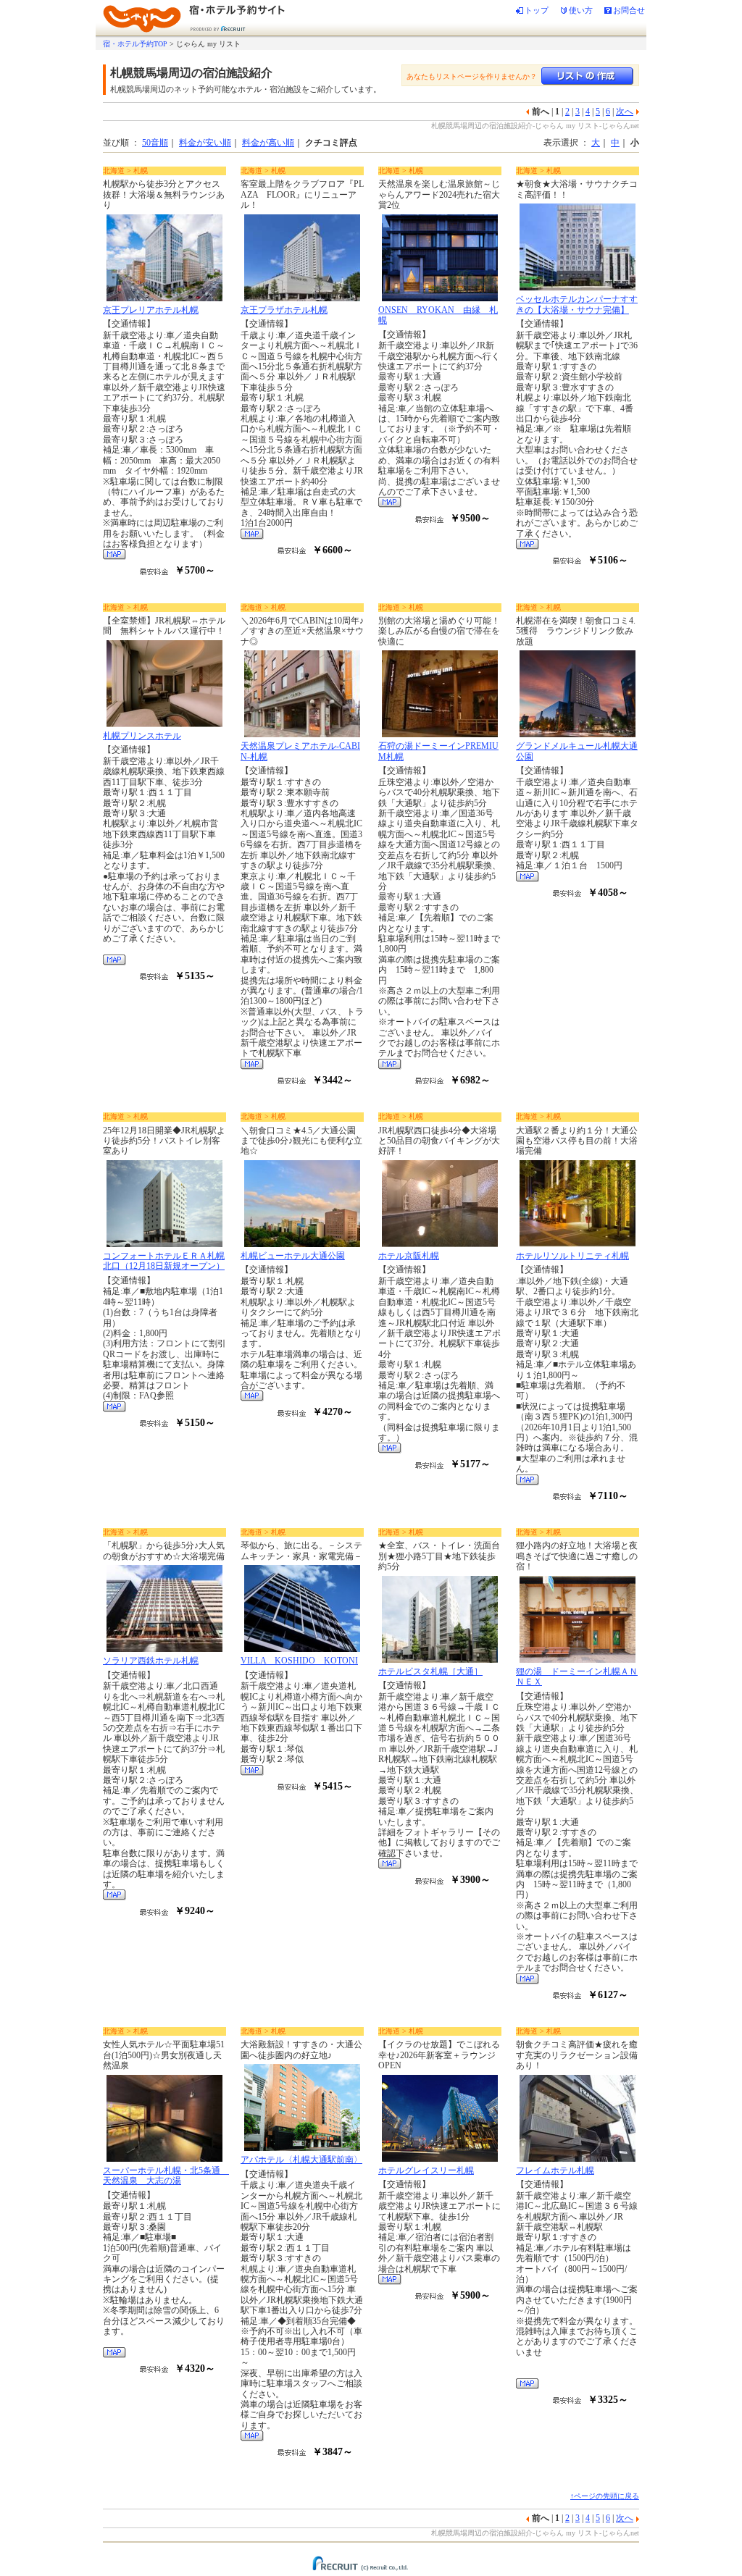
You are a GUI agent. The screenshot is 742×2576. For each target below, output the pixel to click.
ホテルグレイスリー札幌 (426, 2170)
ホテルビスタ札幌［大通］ (430, 1671)
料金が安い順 (205, 143)
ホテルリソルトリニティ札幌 (572, 1256)
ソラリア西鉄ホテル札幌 (151, 1661)
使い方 (581, 10)
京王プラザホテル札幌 (284, 310)
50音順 (155, 143)
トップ (537, 10)
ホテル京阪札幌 (409, 1256)
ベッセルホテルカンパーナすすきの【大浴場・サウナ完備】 (577, 304)
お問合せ (629, 10)
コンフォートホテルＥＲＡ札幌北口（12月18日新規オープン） (164, 1261)
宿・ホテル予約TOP (135, 44)
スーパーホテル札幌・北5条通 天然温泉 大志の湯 (166, 2176)
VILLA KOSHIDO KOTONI (299, 1661)
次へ (625, 112)
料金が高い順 (268, 143)
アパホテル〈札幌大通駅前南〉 (301, 2160)
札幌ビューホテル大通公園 (293, 1256)
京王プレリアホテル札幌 (151, 310)
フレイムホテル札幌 (555, 2170)
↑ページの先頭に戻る (605, 2496)
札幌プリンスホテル (142, 736)
